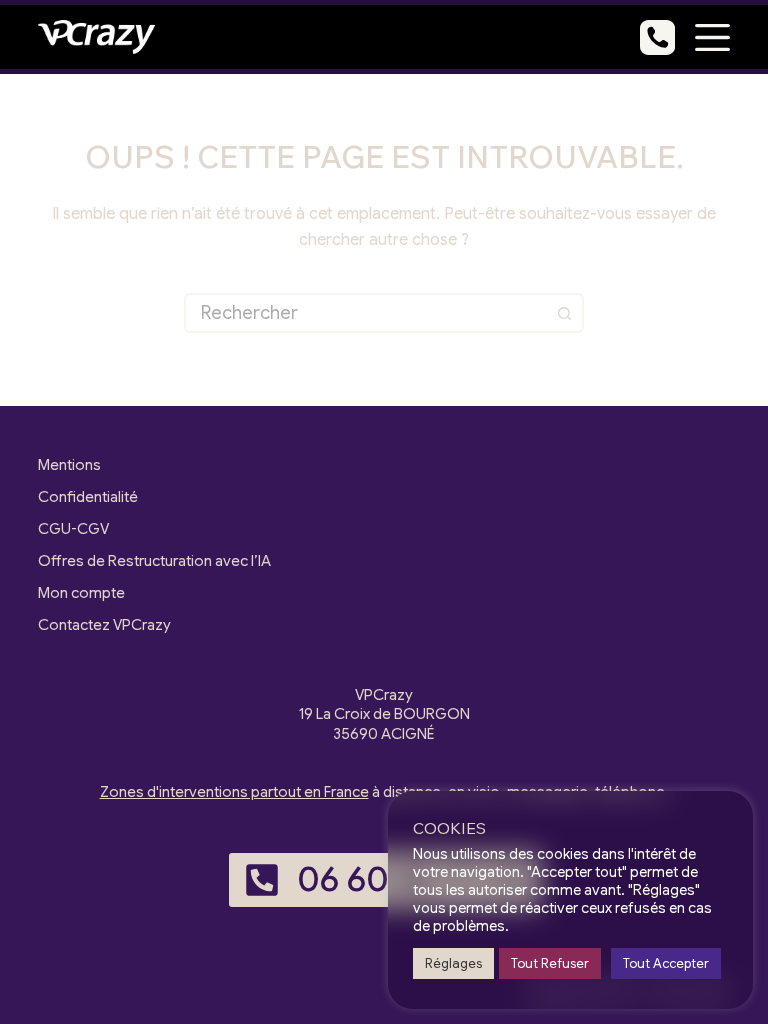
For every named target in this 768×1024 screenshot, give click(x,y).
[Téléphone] (657, 37)
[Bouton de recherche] (564, 313)
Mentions (69, 465)
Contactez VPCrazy (104, 625)
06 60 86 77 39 (411, 879)
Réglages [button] (453, 963)
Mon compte (81, 593)
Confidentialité (88, 497)
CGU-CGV (73, 529)
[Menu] (712, 37)
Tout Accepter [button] (666, 963)
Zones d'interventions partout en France (234, 792)
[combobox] (366, 313)
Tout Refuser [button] (550, 963)
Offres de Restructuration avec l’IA (154, 561)
